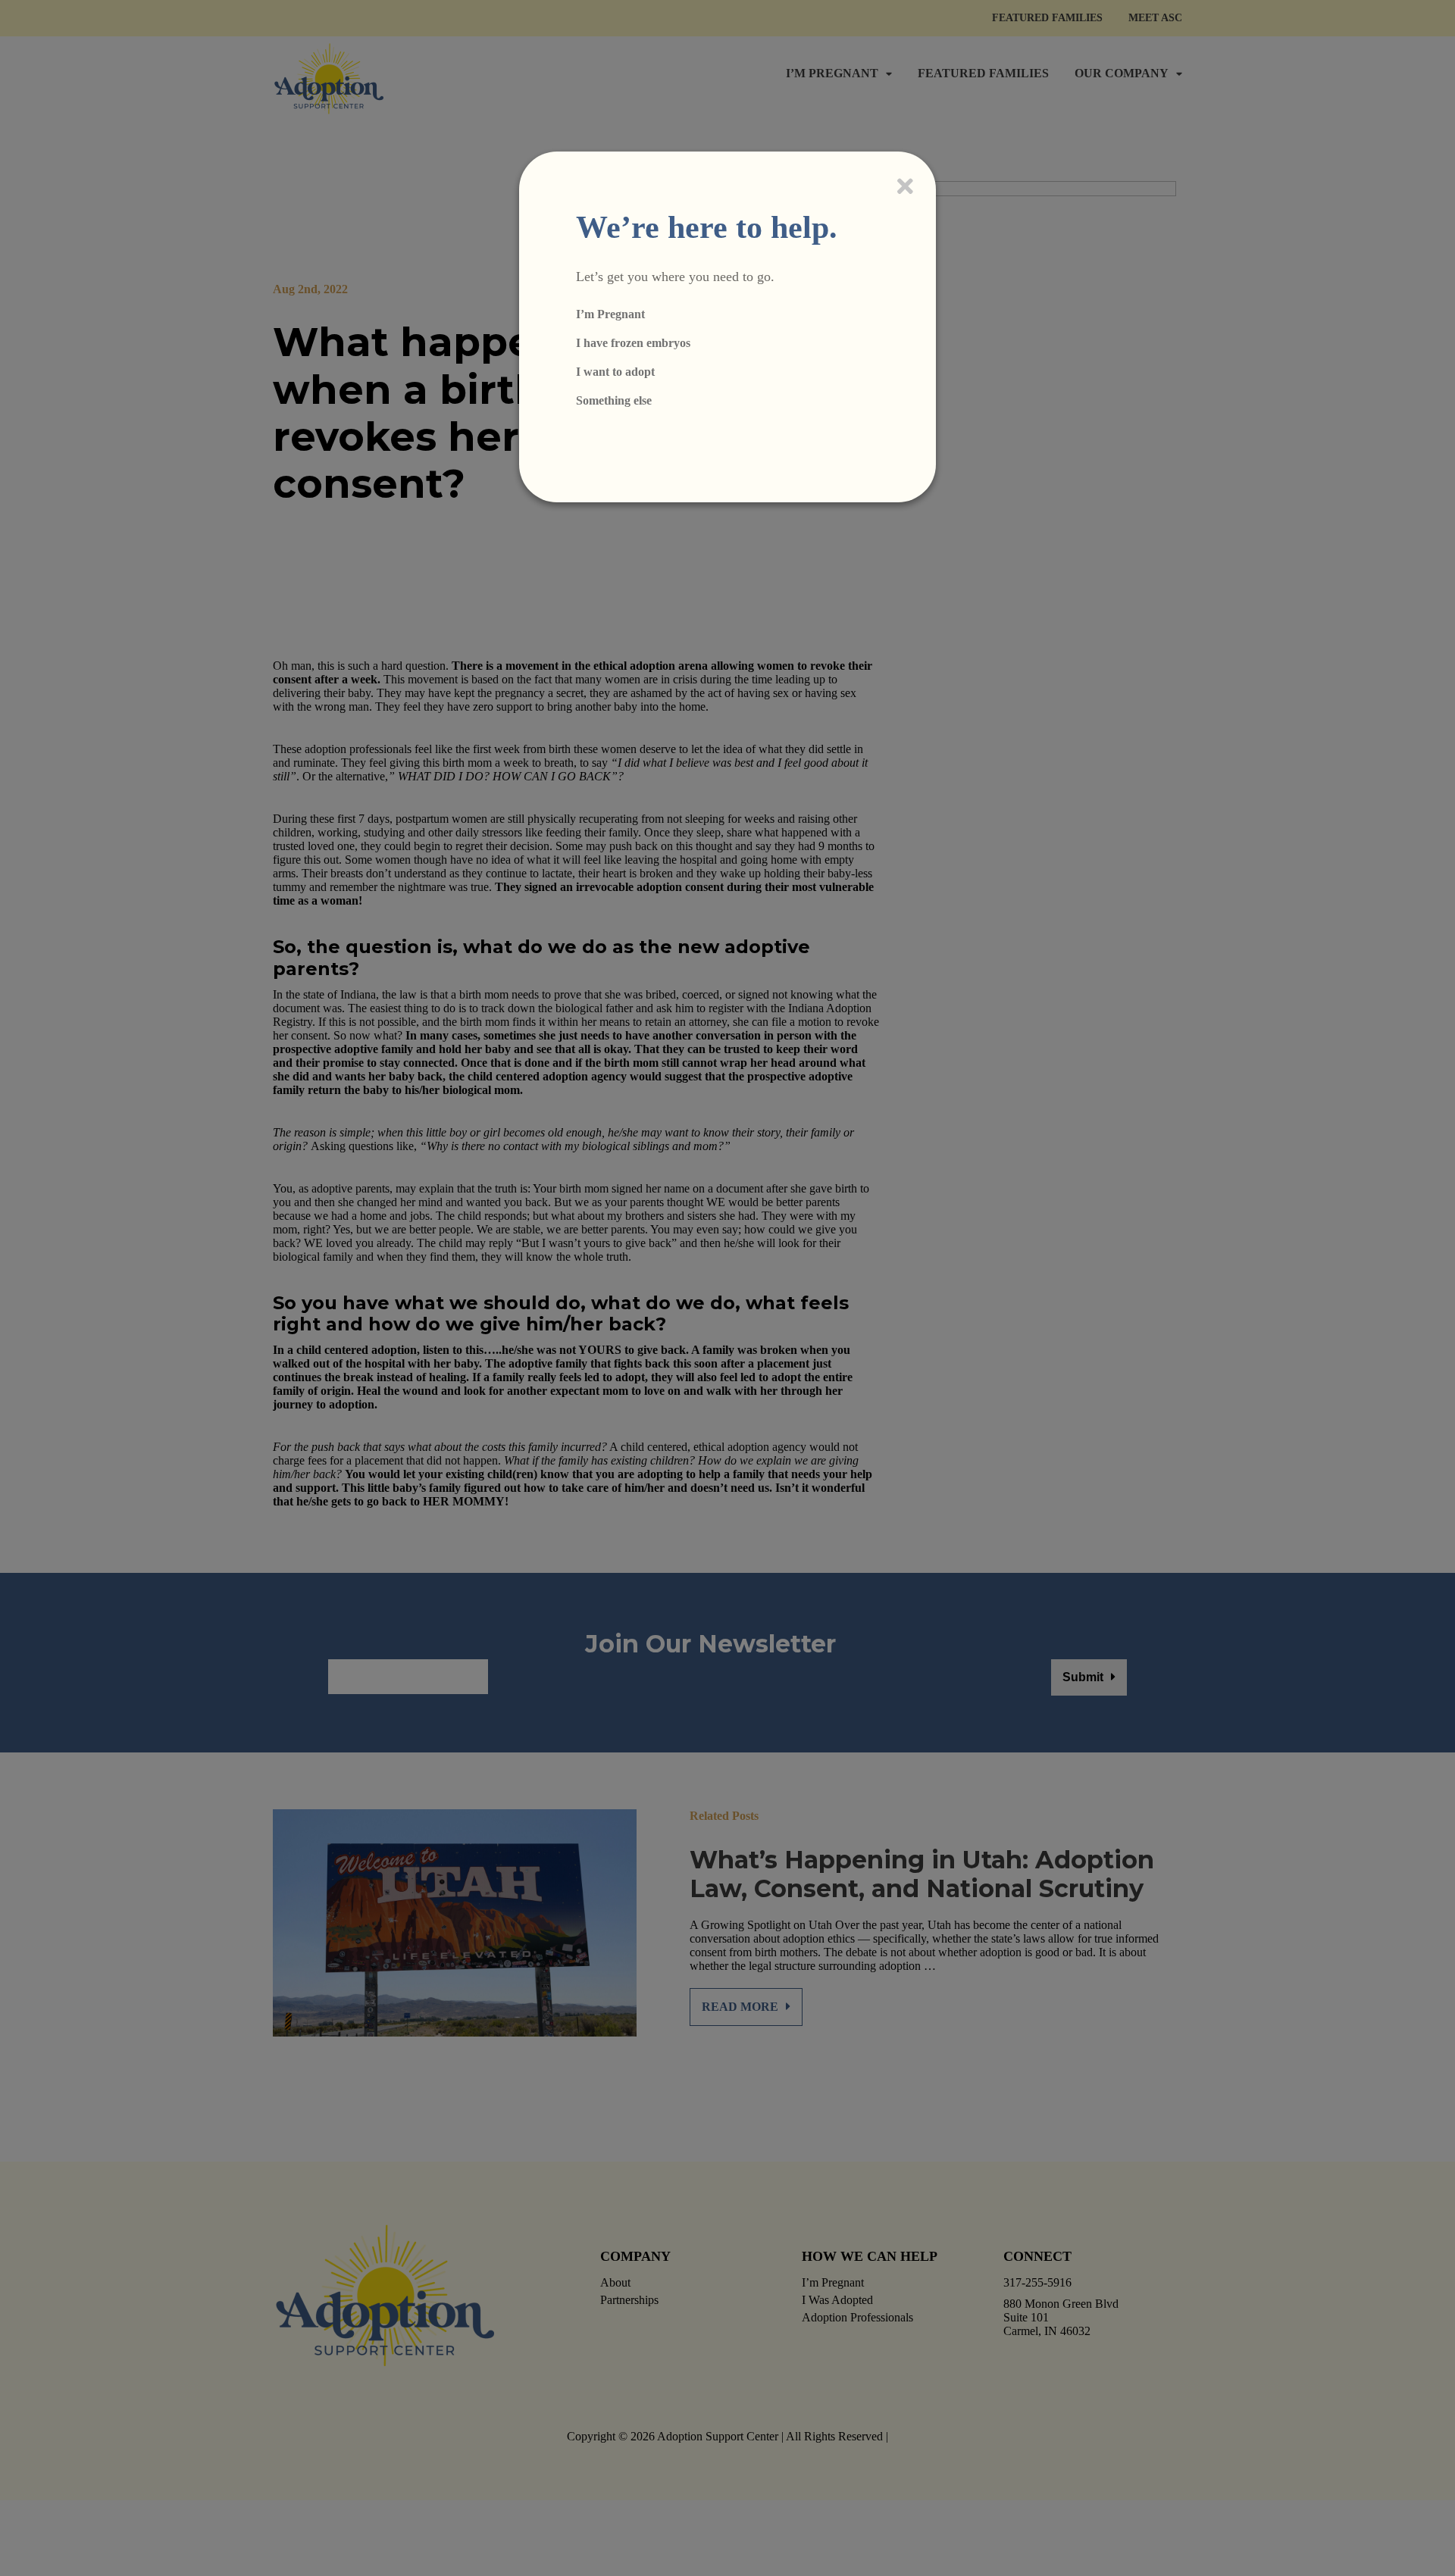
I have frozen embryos (633, 343)
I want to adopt (615, 372)
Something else (614, 400)
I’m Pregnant (610, 314)
